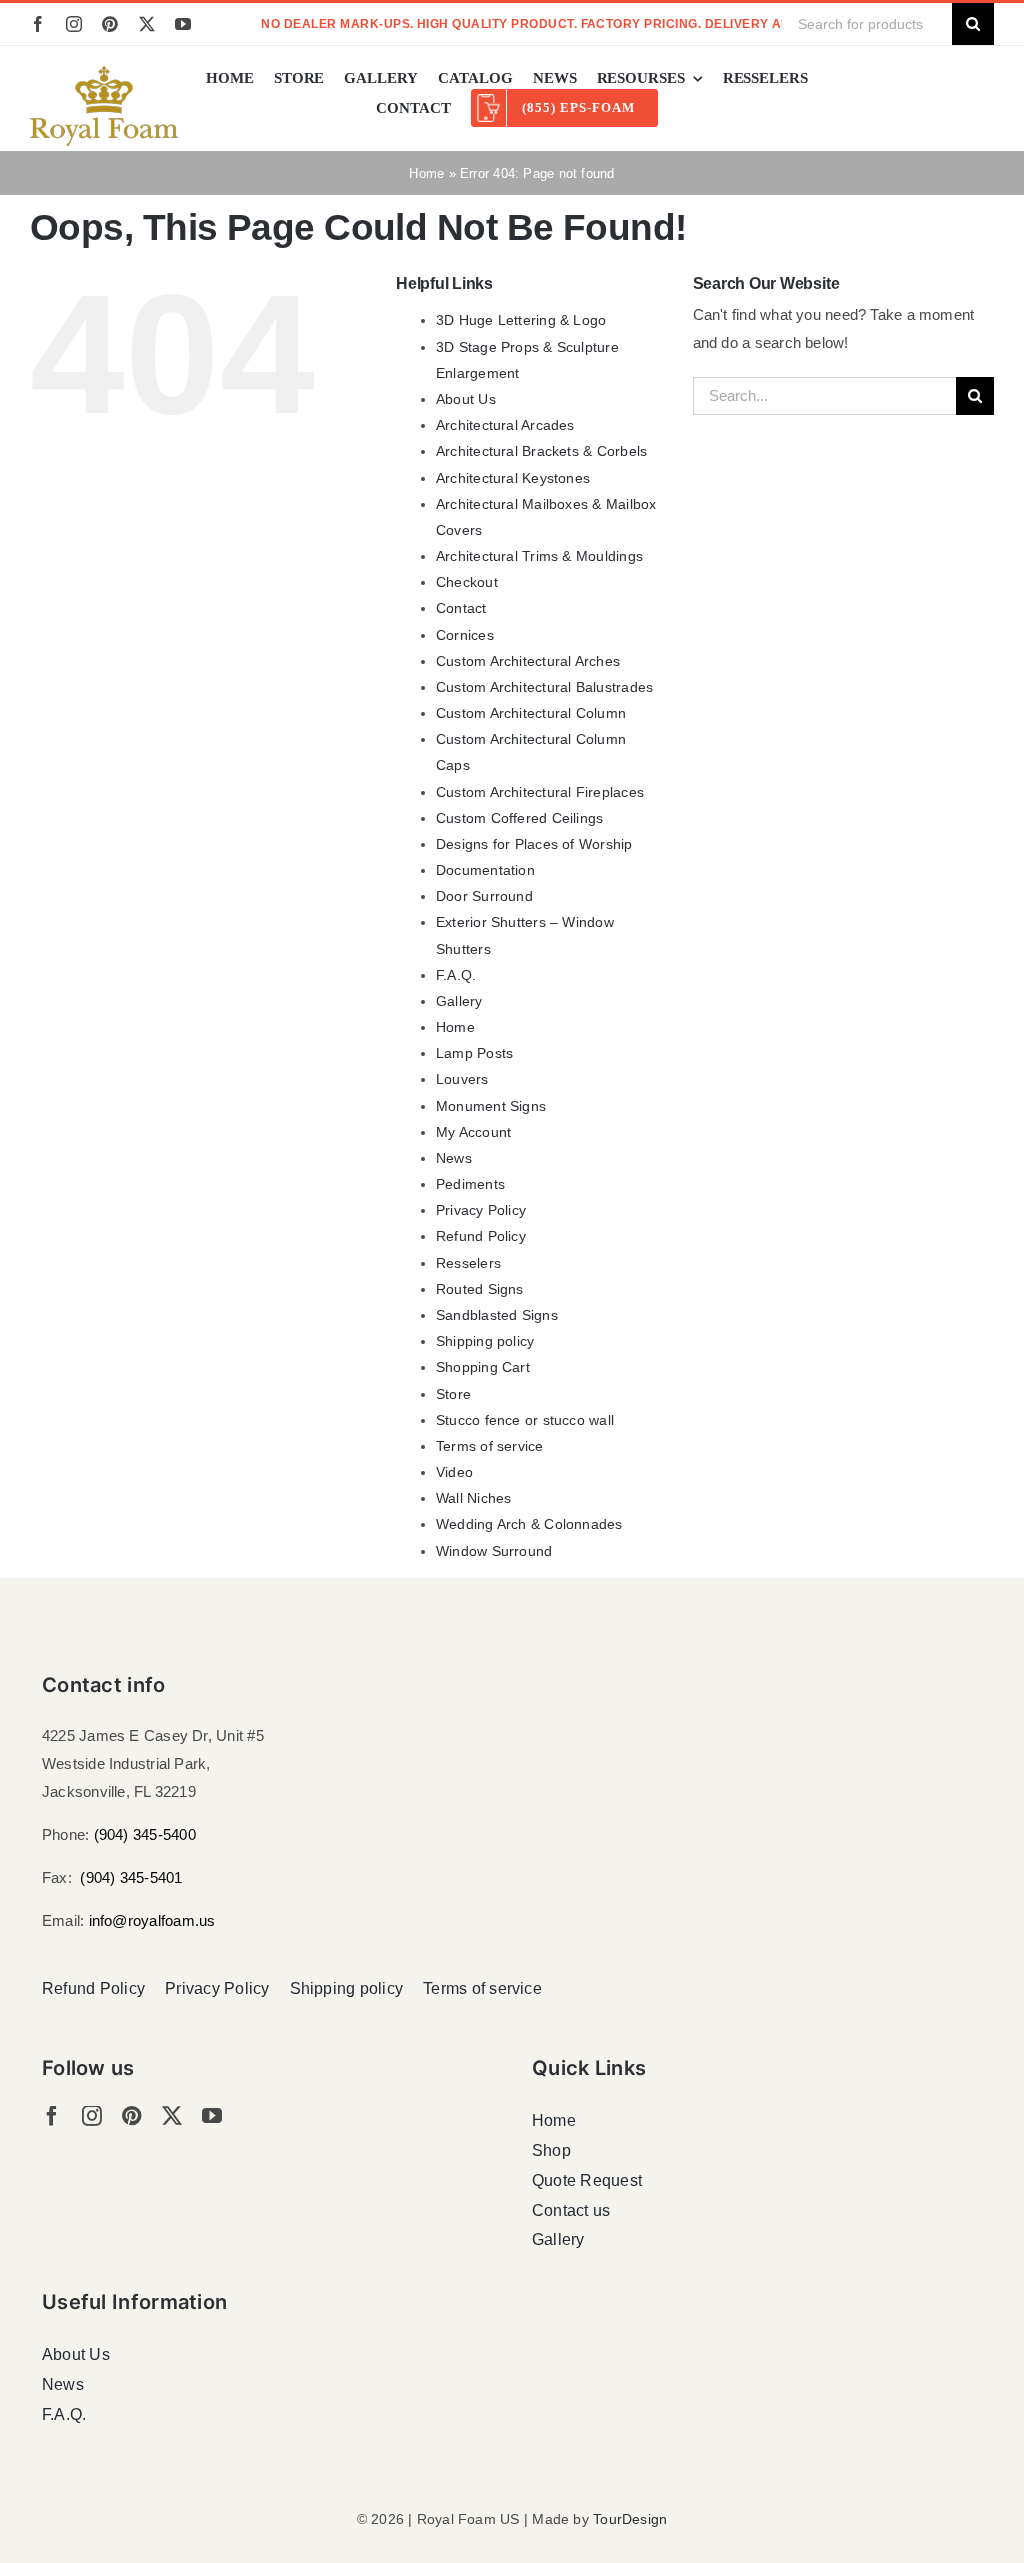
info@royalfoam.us (152, 1920)
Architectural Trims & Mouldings (539, 556)
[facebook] (38, 24)
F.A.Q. (456, 975)
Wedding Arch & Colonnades (529, 1524)
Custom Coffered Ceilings (519, 818)
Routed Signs (480, 1289)
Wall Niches (473, 1498)
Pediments (470, 1184)
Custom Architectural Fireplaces (540, 792)
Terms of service (490, 1446)
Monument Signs (491, 1106)
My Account (473, 1132)
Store (453, 1394)
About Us (466, 399)
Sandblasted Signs (497, 1315)
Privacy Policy (481, 1210)
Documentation (485, 870)
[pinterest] (110, 24)
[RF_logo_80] (104, 73)
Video (454, 1472)
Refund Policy (481, 1236)
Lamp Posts (474, 1053)
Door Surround (484, 896)
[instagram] (74, 24)
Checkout (467, 582)
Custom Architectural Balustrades (544, 687)
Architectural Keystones (513, 478)
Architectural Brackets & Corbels (541, 451)
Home (426, 173)
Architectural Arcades (505, 425)
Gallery (459, 1001)
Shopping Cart (483, 1367)
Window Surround (494, 1551)
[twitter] (147, 24)
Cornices (465, 635)
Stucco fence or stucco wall (525, 1420)
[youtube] (183, 24)
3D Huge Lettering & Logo (521, 320)
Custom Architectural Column (531, 713)
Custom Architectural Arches (528, 661)
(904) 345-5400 (145, 1834)
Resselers (468, 1263)
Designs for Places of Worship (534, 844)
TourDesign (630, 2519)
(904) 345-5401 (131, 1877)
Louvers (462, 1079)
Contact (461, 608)
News (454, 1158)
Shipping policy (485, 1341)
